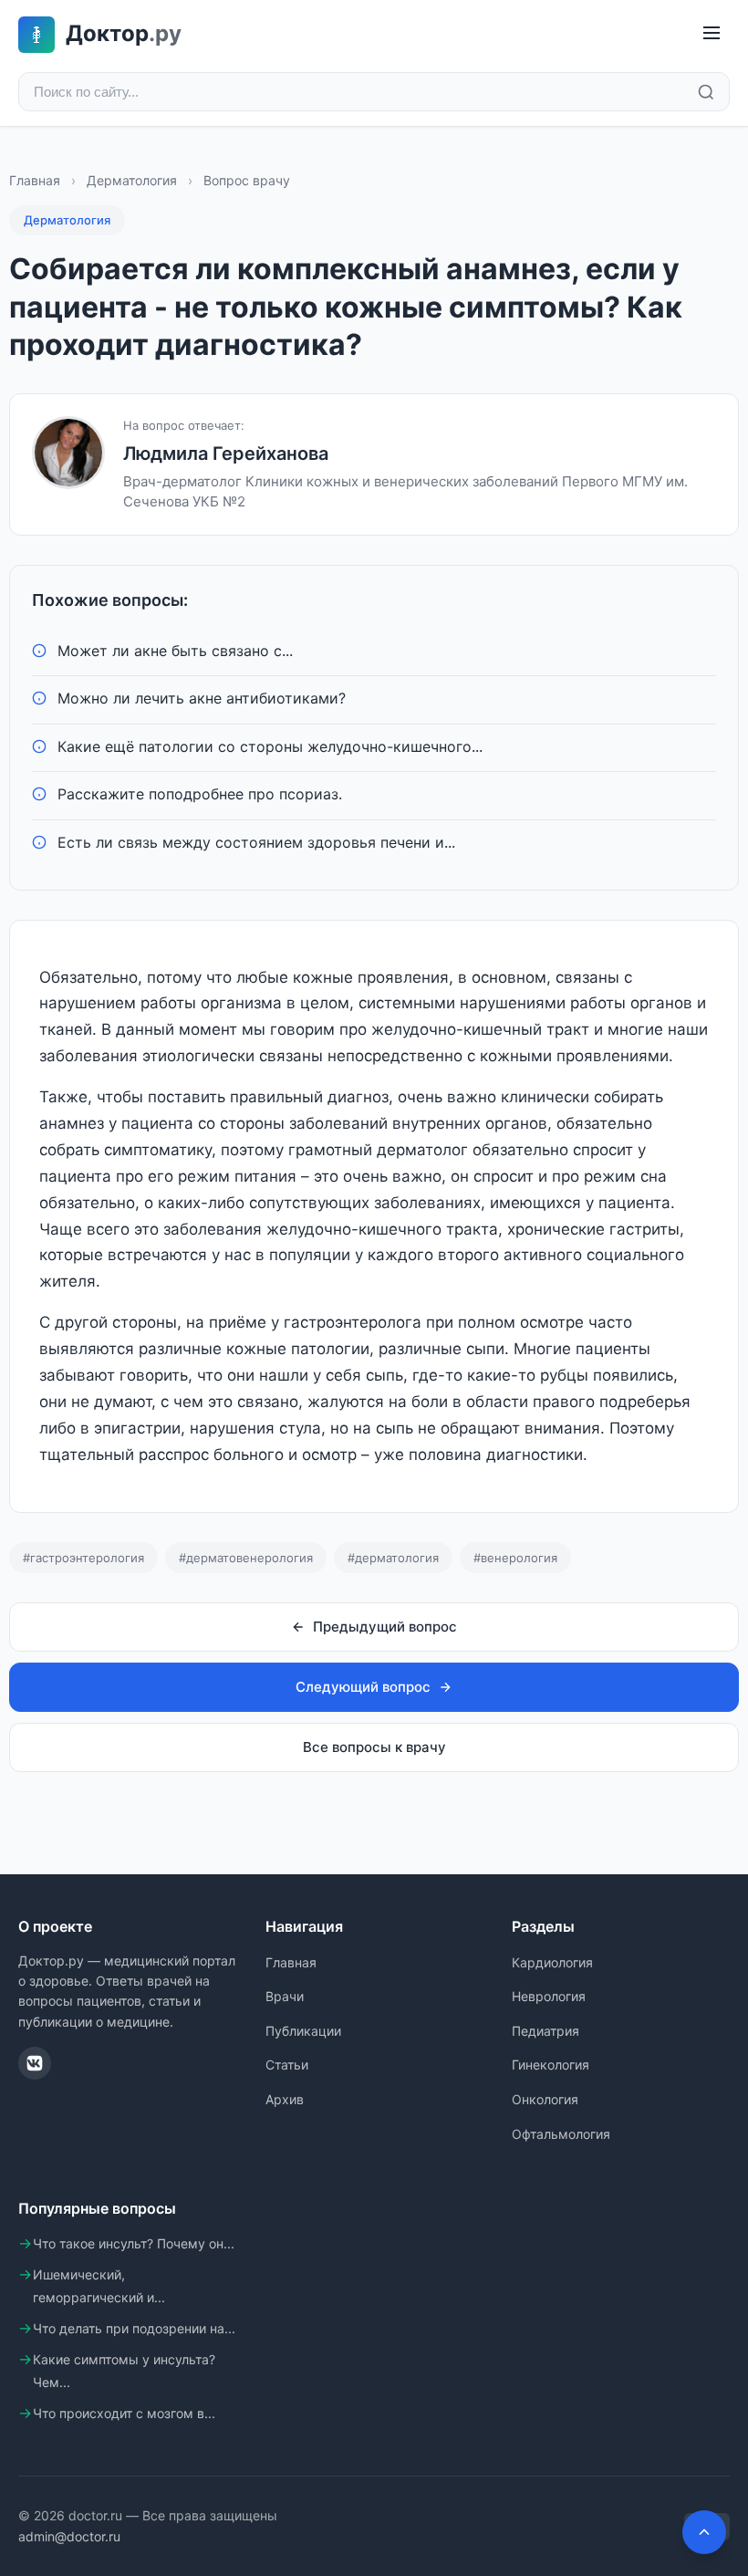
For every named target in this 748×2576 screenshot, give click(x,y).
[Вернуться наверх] (704, 2532)
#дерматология (393, 1558)
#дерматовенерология (246, 1558)
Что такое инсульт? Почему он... (134, 2243)
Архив (285, 2099)
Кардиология (552, 1962)
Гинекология (551, 2065)
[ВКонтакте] (35, 2063)
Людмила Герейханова (226, 454)
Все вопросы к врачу (374, 1747)
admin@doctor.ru (69, 2536)
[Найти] (706, 92)
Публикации (303, 2031)
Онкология (545, 2099)
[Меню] (712, 34)
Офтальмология (561, 2134)
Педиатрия (545, 2031)
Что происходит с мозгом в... (124, 2413)
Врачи (285, 1996)
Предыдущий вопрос (385, 1627)
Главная (35, 180)
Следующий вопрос (363, 1687)
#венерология (515, 1558)
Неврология (549, 1996)
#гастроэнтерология (83, 1558)
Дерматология (132, 180)
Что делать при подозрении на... (134, 2328)
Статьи (287, 2065)
